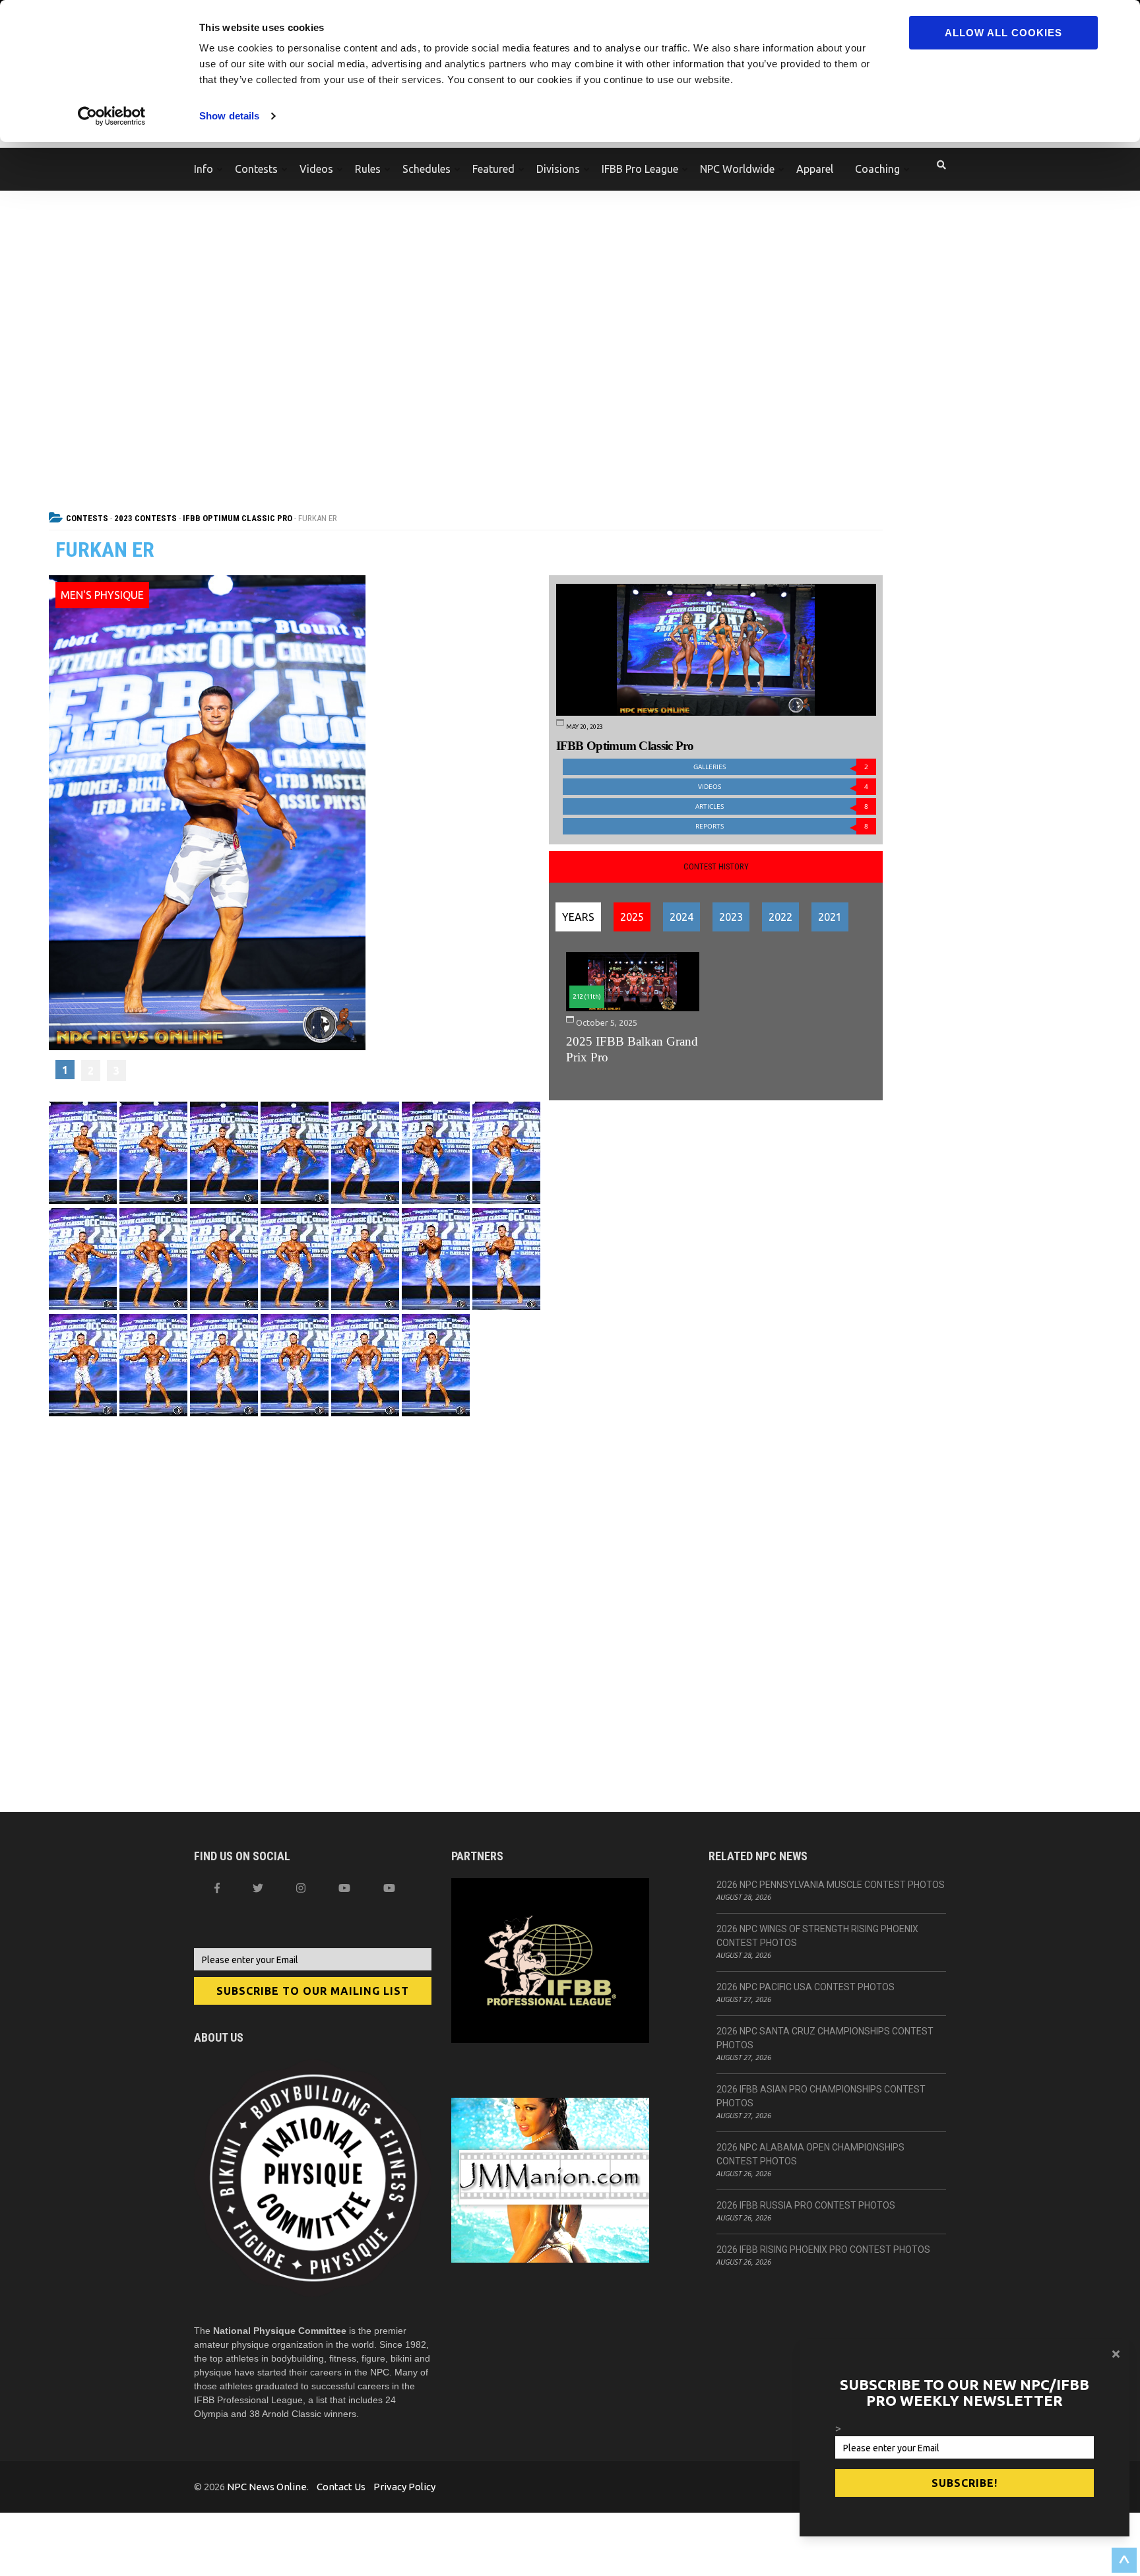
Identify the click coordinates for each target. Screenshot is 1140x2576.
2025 (632, 917)
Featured (493, 169)
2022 (780, 917)
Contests (256, 169)
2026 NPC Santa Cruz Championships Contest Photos (825, 2038)
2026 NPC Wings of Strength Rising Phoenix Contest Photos (817, 1936)
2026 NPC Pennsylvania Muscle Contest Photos (831, 1885)
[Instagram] (301, 1888)
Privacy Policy (404, 2487)
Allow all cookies (1003, 33)
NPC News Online (267, 2487)
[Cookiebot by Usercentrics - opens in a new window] (112, 116)
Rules (368, 169)
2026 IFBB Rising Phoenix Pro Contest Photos (823, 2249)
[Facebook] (217, 1888)
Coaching (877, 169)
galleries (781, 767)
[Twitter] (258, 1888)
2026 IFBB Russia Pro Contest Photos (806, 2205)
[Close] (1116, 2354)
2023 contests (145, 518)
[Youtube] (389, 1888)
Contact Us (341, 2487)
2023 (731, 917)
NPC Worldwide (737, 169)
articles (782, 806)
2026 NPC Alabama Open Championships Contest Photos (810, 2154)
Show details (229, 116)
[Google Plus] (344, 1888)
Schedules (427, 169)
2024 (681, 917)
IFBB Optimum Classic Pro (237, 518)
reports (782, 826)
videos (783, 787)
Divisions (558, 169)
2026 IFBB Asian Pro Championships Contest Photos (821, 2096)
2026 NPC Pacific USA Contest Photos (806, 1987)
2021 (830, 917)
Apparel (815, 169)
